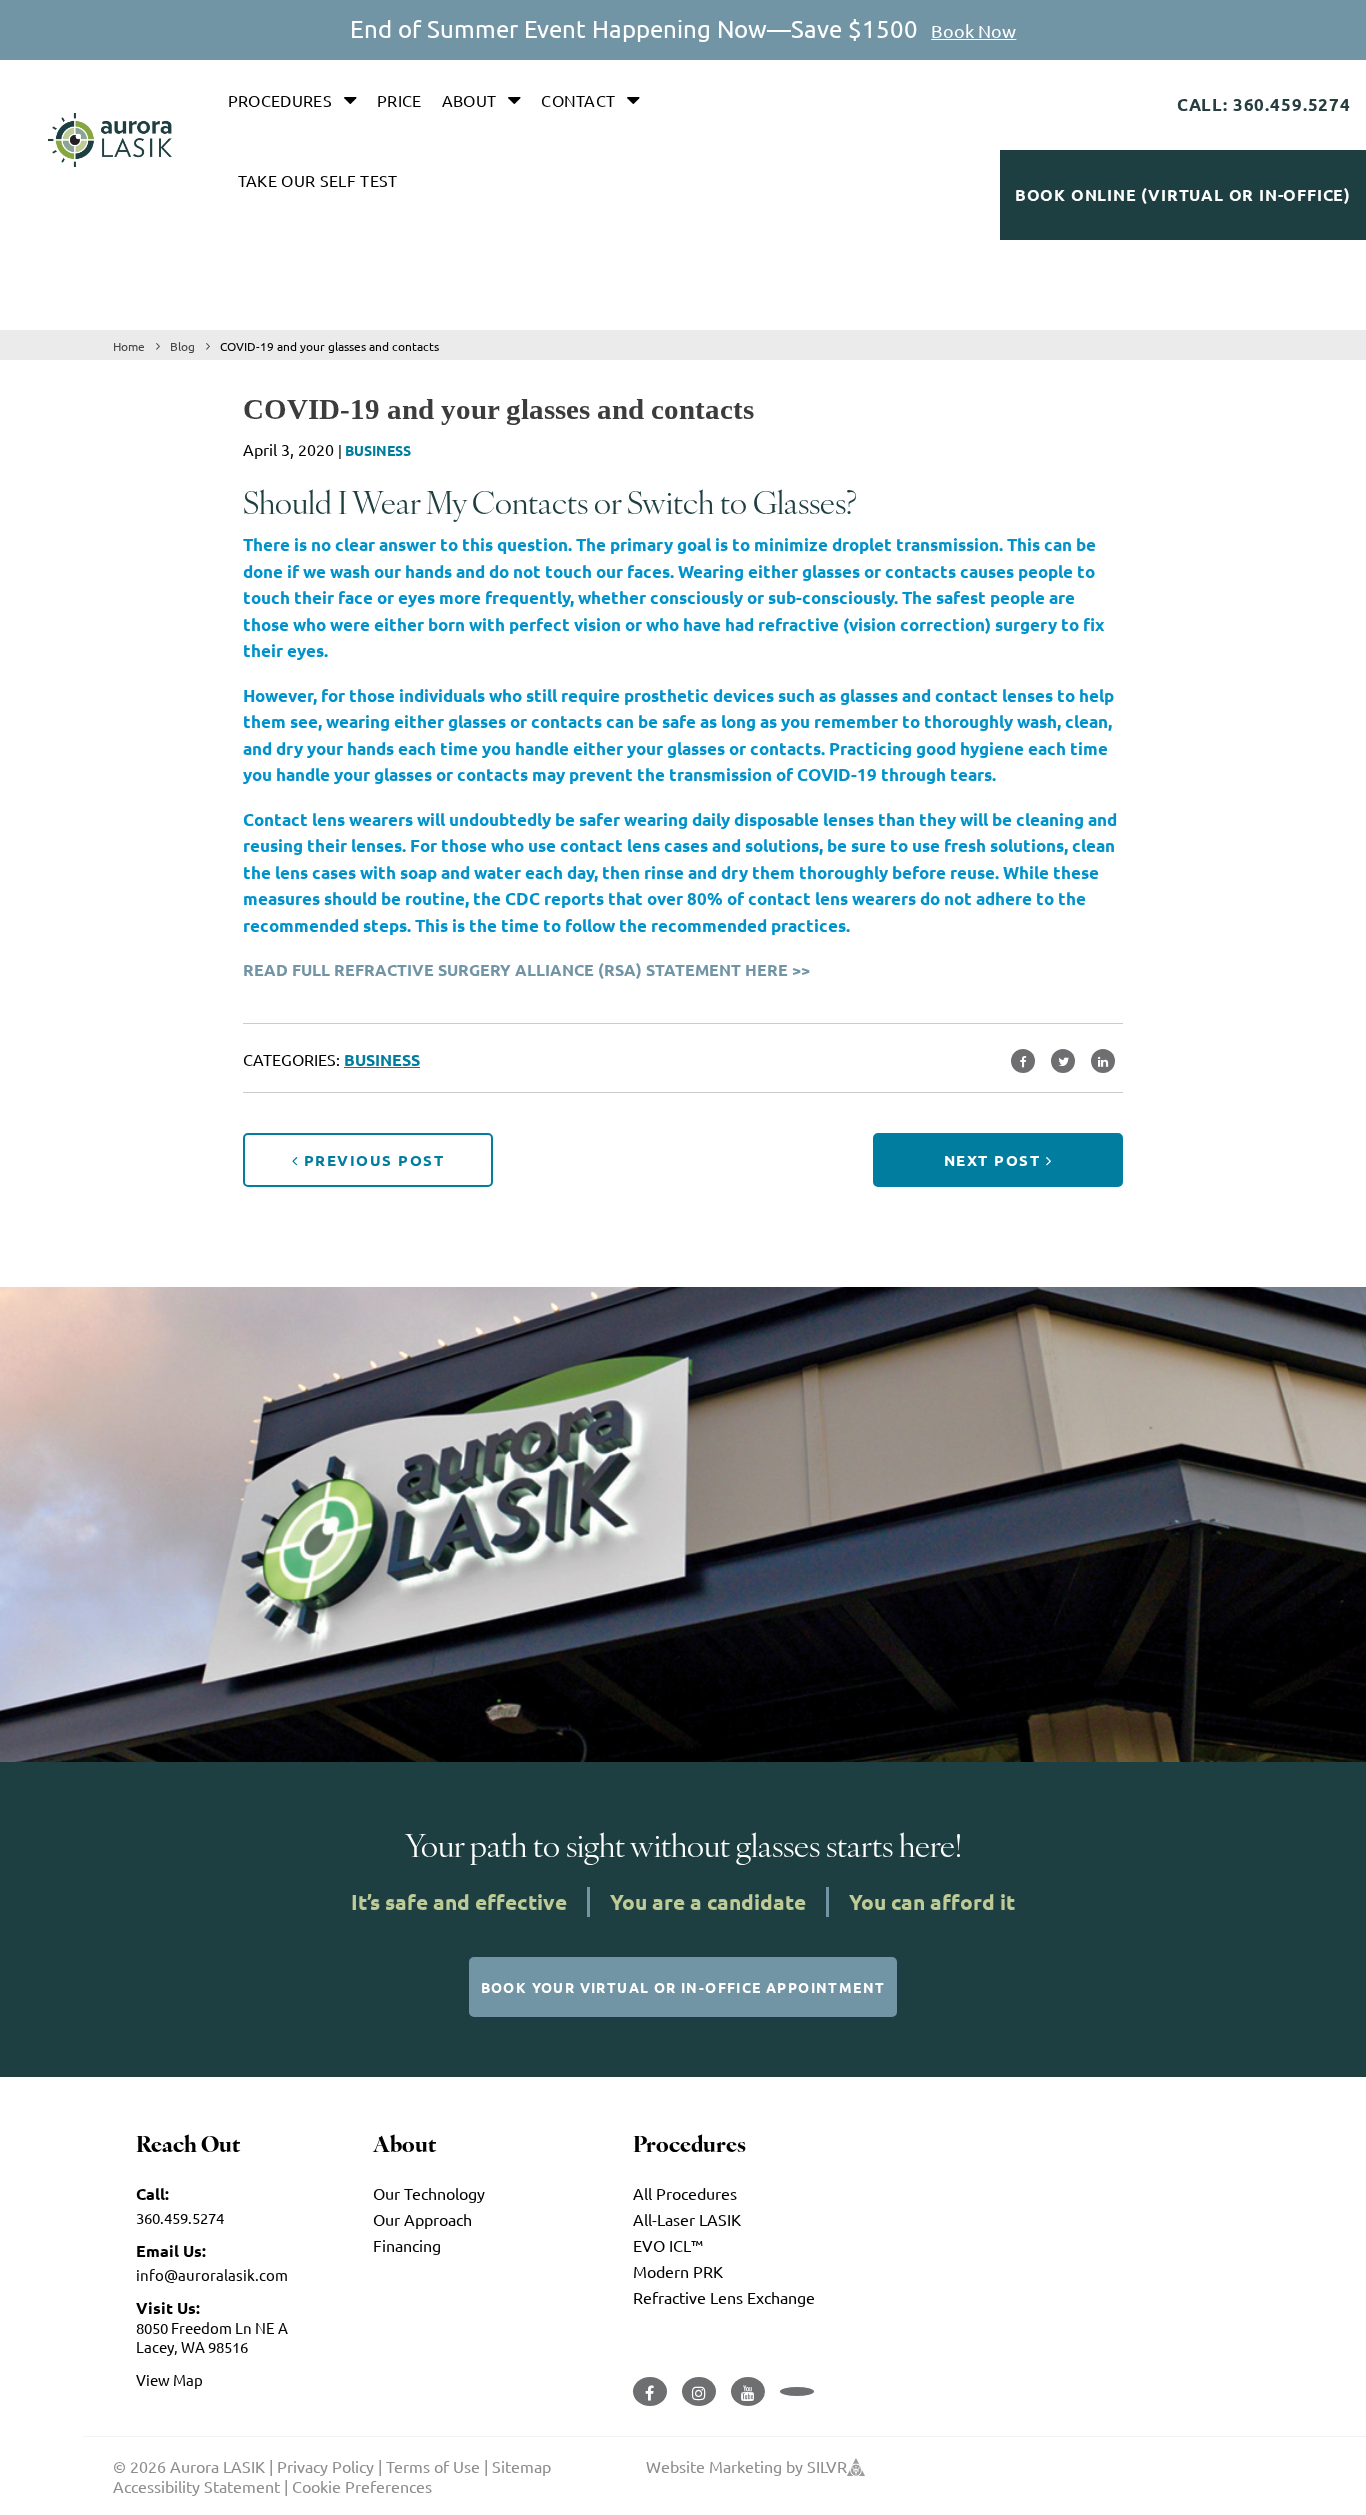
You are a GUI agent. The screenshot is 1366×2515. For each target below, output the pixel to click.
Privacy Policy (325, 2466)
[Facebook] (650, 2391)
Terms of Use (433, 2466)
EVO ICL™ (668, 2245)
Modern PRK (678, 2271)
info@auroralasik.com (212, 2274)
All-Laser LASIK (687, 2219)
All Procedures (685, 2193)
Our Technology (429, 2193)
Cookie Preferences (362, 2486)
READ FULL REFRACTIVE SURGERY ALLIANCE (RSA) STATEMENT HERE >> (526, 969)
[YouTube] (748, 2391)
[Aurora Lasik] (110, 140)
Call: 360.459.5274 (1264, 104)
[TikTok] (797, 2391)
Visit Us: (168, 2307)
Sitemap (521, 2466)
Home (129, 346)
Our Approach (422, 2219)
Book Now (973, 30)
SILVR (827, 2466)
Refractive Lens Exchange (724, 2297)
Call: (152, 2193)
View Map (169, 2379)
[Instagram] (699, 2391)
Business (378, 450)
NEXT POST (995, 1160)
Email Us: (171, 2250)
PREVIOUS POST (371, 1160)
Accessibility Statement (196, 2486)
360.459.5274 (180, 2217)
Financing (407, 2245)
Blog (182, 346)
